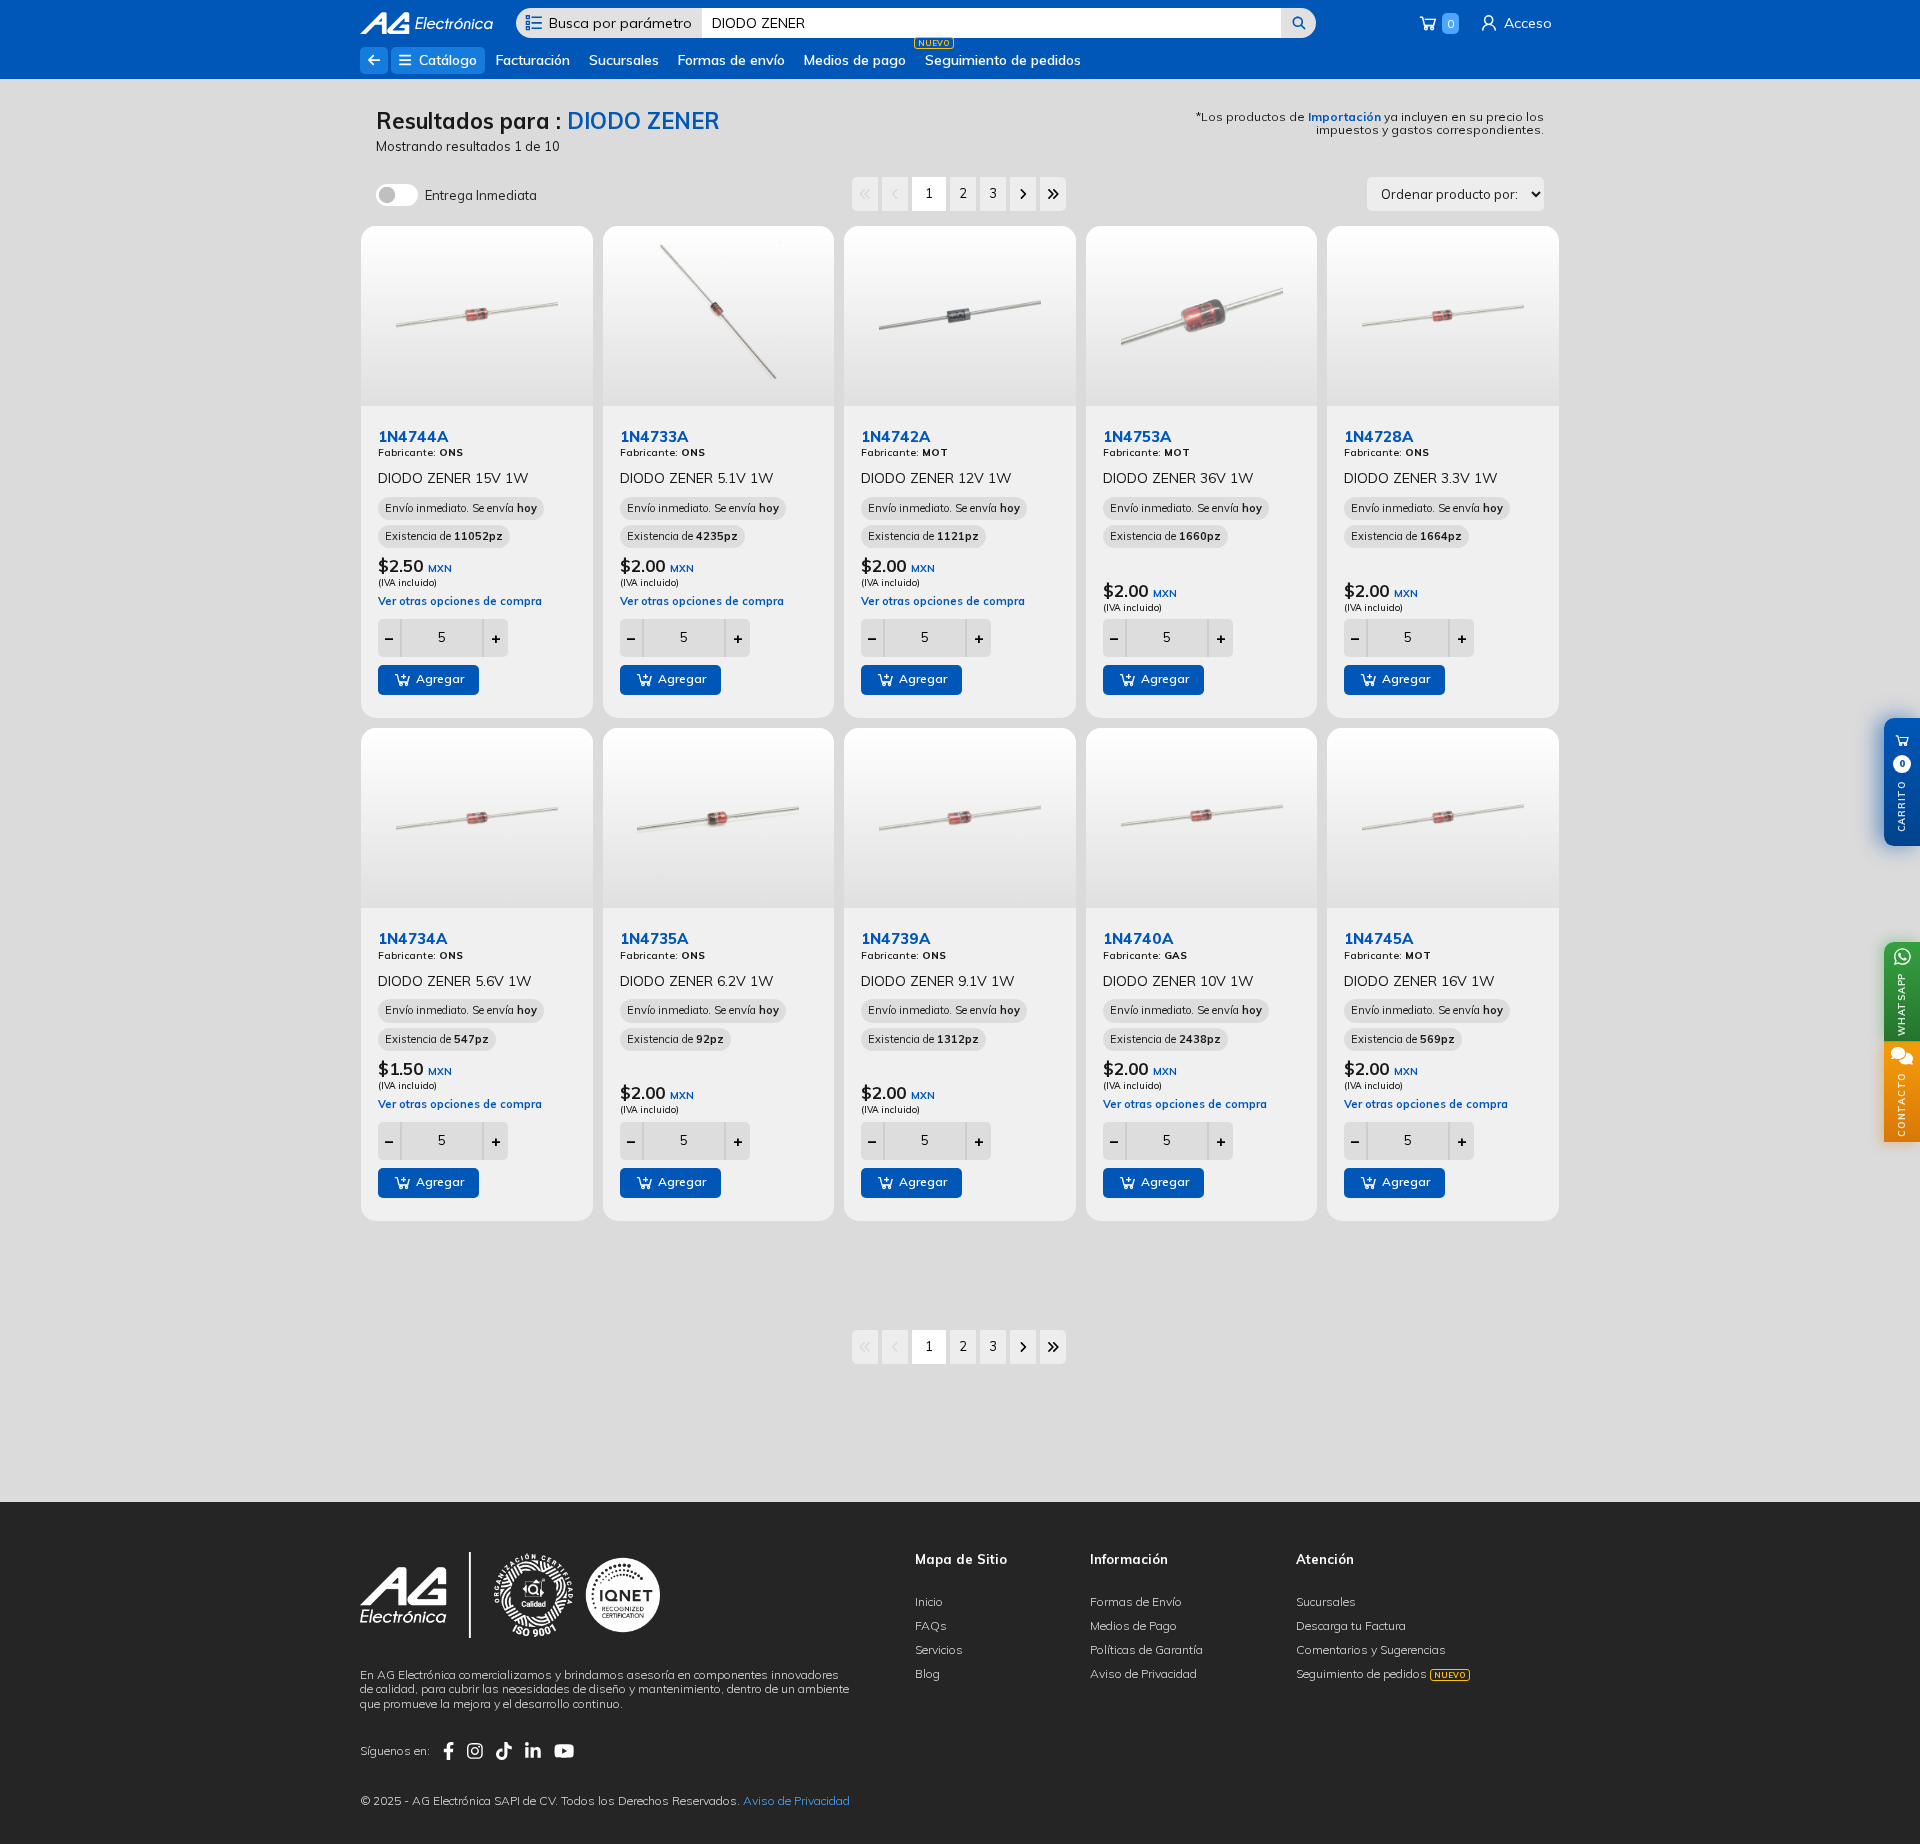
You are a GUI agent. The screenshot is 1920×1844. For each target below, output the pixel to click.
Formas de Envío (1136, 1601)
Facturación (533, 60)
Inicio (929, 1601)
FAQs (931, 1625)
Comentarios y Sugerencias (1371, 1649)
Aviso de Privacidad (1143, 1673)
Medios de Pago (1133, 1625)
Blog (927, 1673)
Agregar (438, 678)
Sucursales (624, 60)
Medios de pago (855, 60)
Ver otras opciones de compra (460, 601)
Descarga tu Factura (1351, 1625)
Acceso (1526, 23)
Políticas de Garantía (1146, 1649)
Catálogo (446, 60)
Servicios (939, 1649)
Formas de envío (731, 60)
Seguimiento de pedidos (1003, 60)
